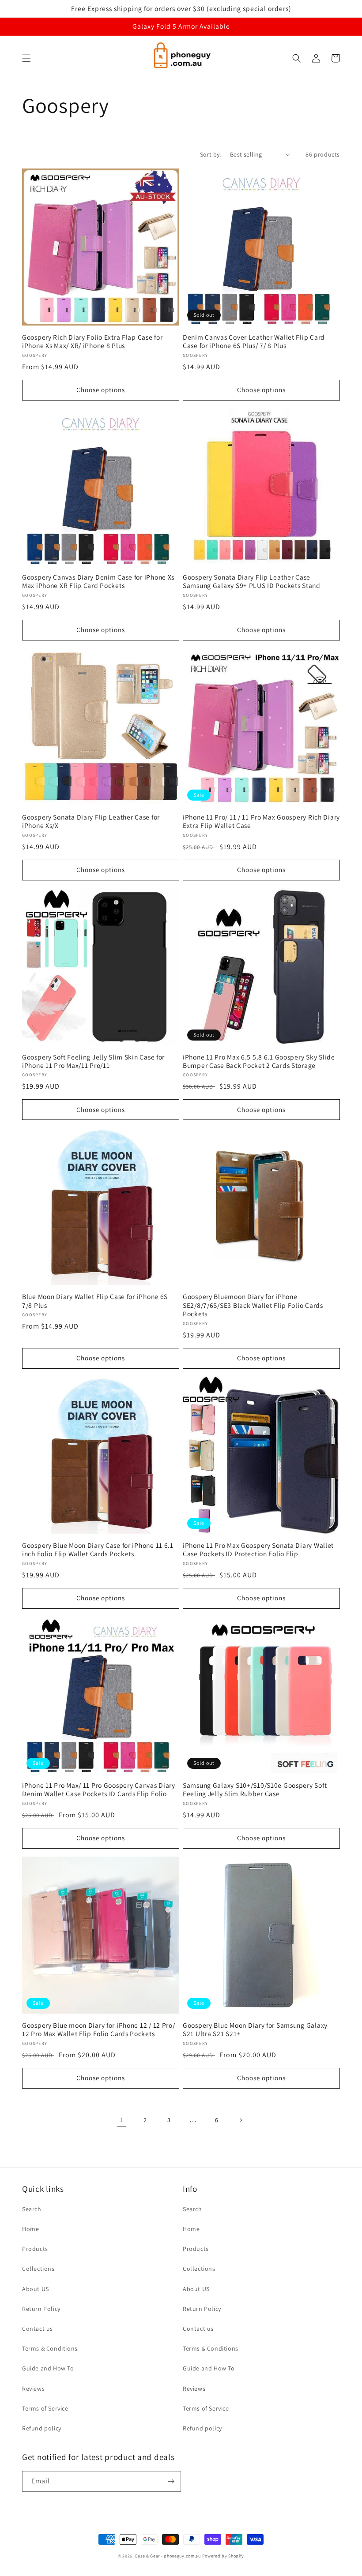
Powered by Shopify (223, 2556)
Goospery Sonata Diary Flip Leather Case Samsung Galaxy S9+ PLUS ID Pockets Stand (252, 581)
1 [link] (121, 2120)
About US (36, 2289)
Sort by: (211, 154)
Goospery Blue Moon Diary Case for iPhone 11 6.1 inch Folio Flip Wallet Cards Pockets (98, 1550)
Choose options (101, 390)
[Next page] (241, 2120)
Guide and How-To (48, 2368)
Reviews (33, 2389)
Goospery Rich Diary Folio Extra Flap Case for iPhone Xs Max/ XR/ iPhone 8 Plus (92, 341)
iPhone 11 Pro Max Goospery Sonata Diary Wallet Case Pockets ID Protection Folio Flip (258, 1550)
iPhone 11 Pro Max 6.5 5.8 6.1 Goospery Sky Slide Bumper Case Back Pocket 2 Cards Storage (259, 1061)
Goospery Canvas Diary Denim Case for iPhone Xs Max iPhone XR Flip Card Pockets (98, 581)
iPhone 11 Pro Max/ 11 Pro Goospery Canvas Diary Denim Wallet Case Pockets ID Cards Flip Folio (99, 1790)
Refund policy (42, 2428)
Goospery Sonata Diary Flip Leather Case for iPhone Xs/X (91, 821)
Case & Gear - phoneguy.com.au (168, 2556)
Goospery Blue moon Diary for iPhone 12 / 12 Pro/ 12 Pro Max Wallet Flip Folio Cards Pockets (99, 2029)
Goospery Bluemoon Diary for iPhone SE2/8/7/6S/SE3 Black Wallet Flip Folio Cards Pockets (253, 1305)
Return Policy (41, 2309)
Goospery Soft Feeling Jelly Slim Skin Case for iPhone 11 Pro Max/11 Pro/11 (93, 1061)
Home (30, 2229)
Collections (38, 2269)
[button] (26, 58)
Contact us (38, 2329)
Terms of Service (45, 2408)
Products (35, 2249)
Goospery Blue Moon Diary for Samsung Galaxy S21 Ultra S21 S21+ (255, 2029)
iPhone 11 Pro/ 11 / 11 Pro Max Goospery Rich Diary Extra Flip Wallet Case (261, 821)
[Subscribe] (171, 2481)
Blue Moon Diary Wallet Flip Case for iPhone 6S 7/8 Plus (95, 1301)
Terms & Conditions (50, 2348)
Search (32, 2209)
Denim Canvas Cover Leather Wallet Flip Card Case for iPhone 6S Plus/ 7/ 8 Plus (254, 341)
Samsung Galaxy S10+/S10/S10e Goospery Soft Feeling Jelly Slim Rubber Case (255, 1790)
